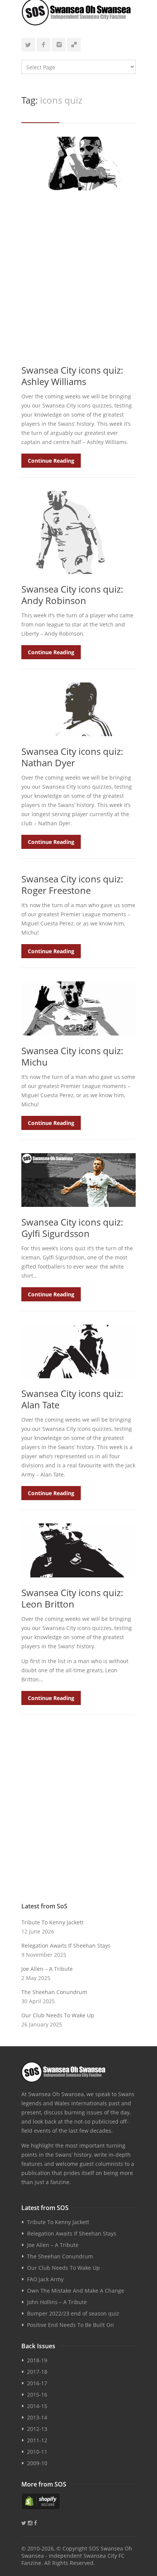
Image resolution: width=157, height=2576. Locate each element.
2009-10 (37, 2463)
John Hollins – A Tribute (57, 2302)
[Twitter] (28, 45)
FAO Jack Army (45, 2279)
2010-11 (37, 2452)
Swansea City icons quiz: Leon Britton (72, 1598)
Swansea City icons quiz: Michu (72, 1056)
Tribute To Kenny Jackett (52, 1922)
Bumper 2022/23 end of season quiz (73, 2313)
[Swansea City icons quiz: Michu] (78, 1008)
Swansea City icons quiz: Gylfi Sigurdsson (72, 1228)
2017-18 (37, 2372)
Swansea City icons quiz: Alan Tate (72, 1399)
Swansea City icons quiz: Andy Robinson (72, 595)
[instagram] (59, 45)
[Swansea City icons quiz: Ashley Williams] (78, 164)
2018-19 (37, 2360)
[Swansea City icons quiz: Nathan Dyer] (78, 709)
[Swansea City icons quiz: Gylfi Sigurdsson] (78, 1180)
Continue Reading (51, 461)
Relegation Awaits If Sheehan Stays (66, 1946)
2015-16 (37, 2395)
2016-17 (37, 2383)
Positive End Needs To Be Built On (70, 2325)
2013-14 (37, 2417)
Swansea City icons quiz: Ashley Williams (72, 376)
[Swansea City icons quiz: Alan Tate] (78, 1351)
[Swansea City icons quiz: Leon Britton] (78, 1550)
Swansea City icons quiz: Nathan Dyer (72, 757)
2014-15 (37, 2406)
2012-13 (37, 2429)
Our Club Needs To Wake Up (58, 2015)
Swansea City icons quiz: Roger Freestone (72, 885)
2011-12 (37, 2440)
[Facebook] (43, 45)
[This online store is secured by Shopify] (78, 2501)
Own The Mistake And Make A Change (76, 2291)
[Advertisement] (78, 277)
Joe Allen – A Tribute (47, 1969)
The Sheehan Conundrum (54, 1992)
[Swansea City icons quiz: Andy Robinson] (78, 532)
